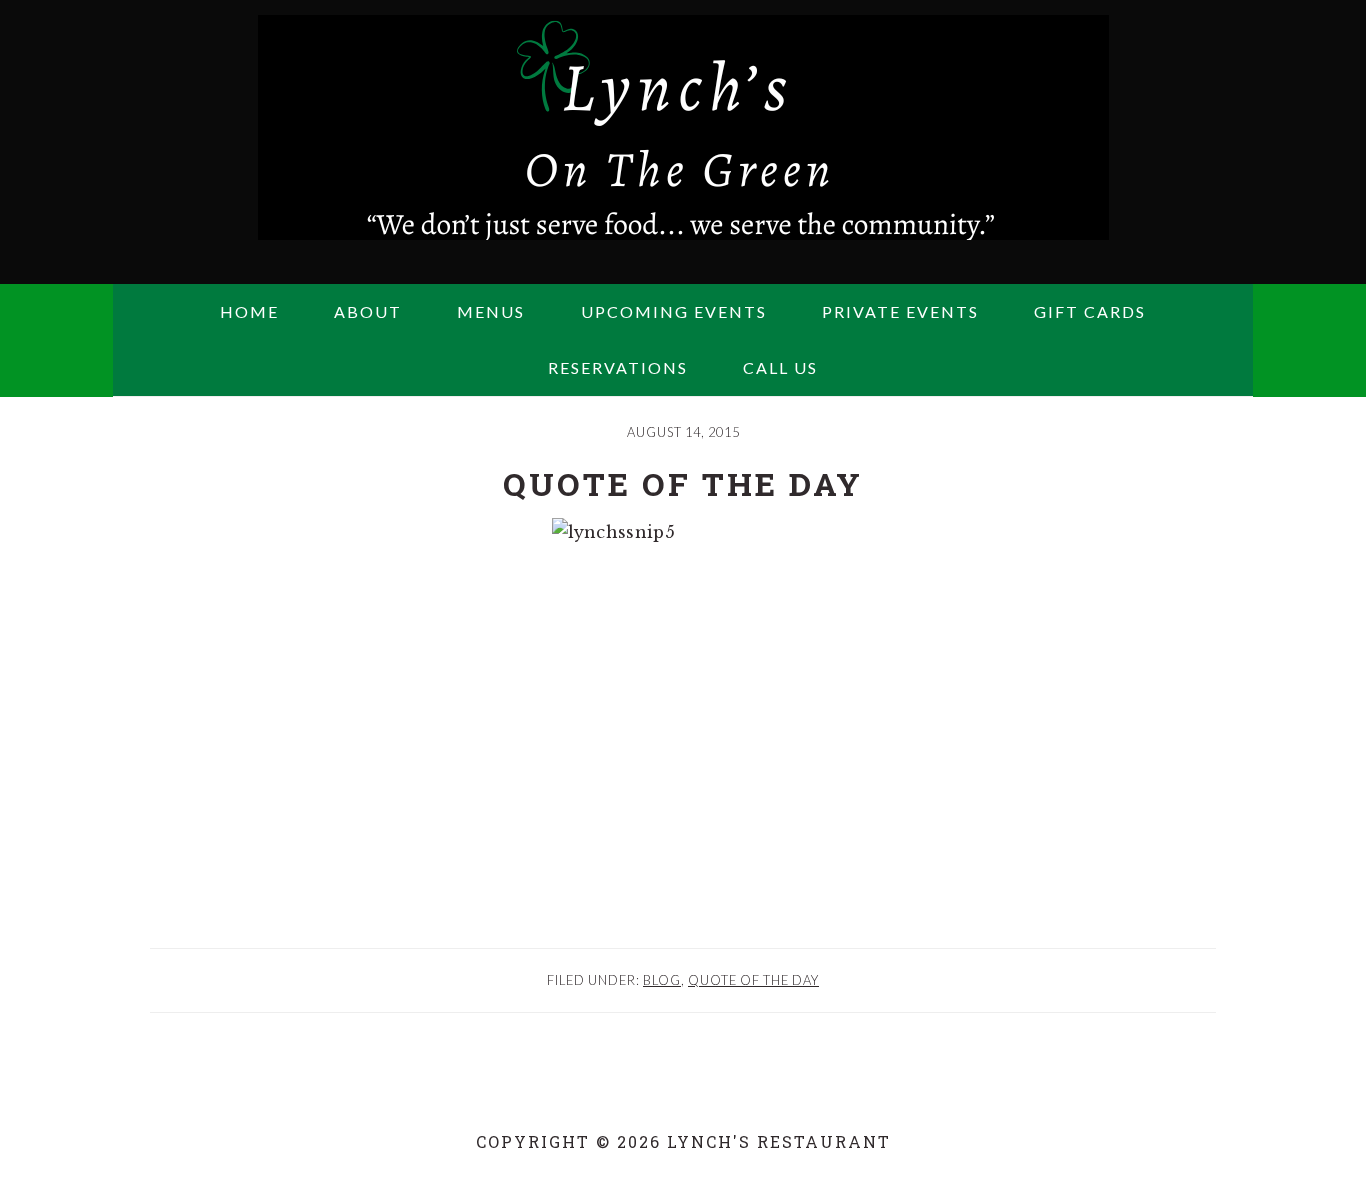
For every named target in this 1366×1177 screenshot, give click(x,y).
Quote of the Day (753, 980)
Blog (662, 980)
